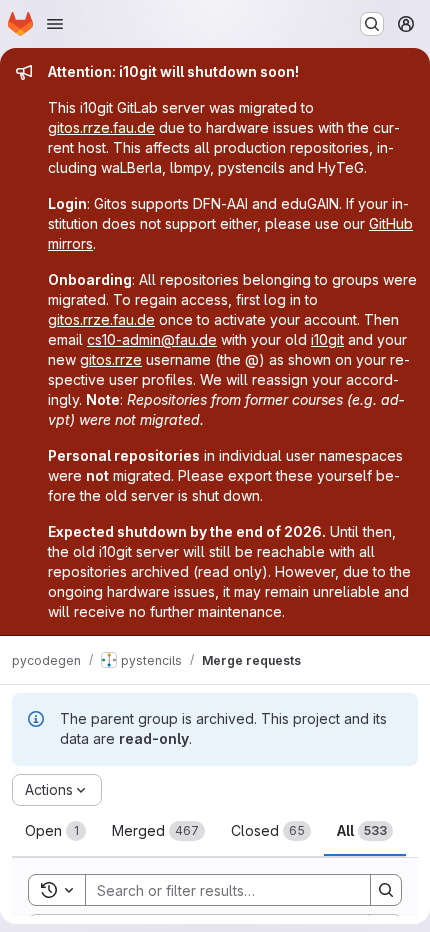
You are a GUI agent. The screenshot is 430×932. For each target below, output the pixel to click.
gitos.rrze (111, 359)
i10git (327, 339)
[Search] (386, 890)
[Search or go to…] (372, 24)
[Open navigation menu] (55, 24)
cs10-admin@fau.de (152, 339)
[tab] (55, 831)
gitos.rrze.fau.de (101, 127)
